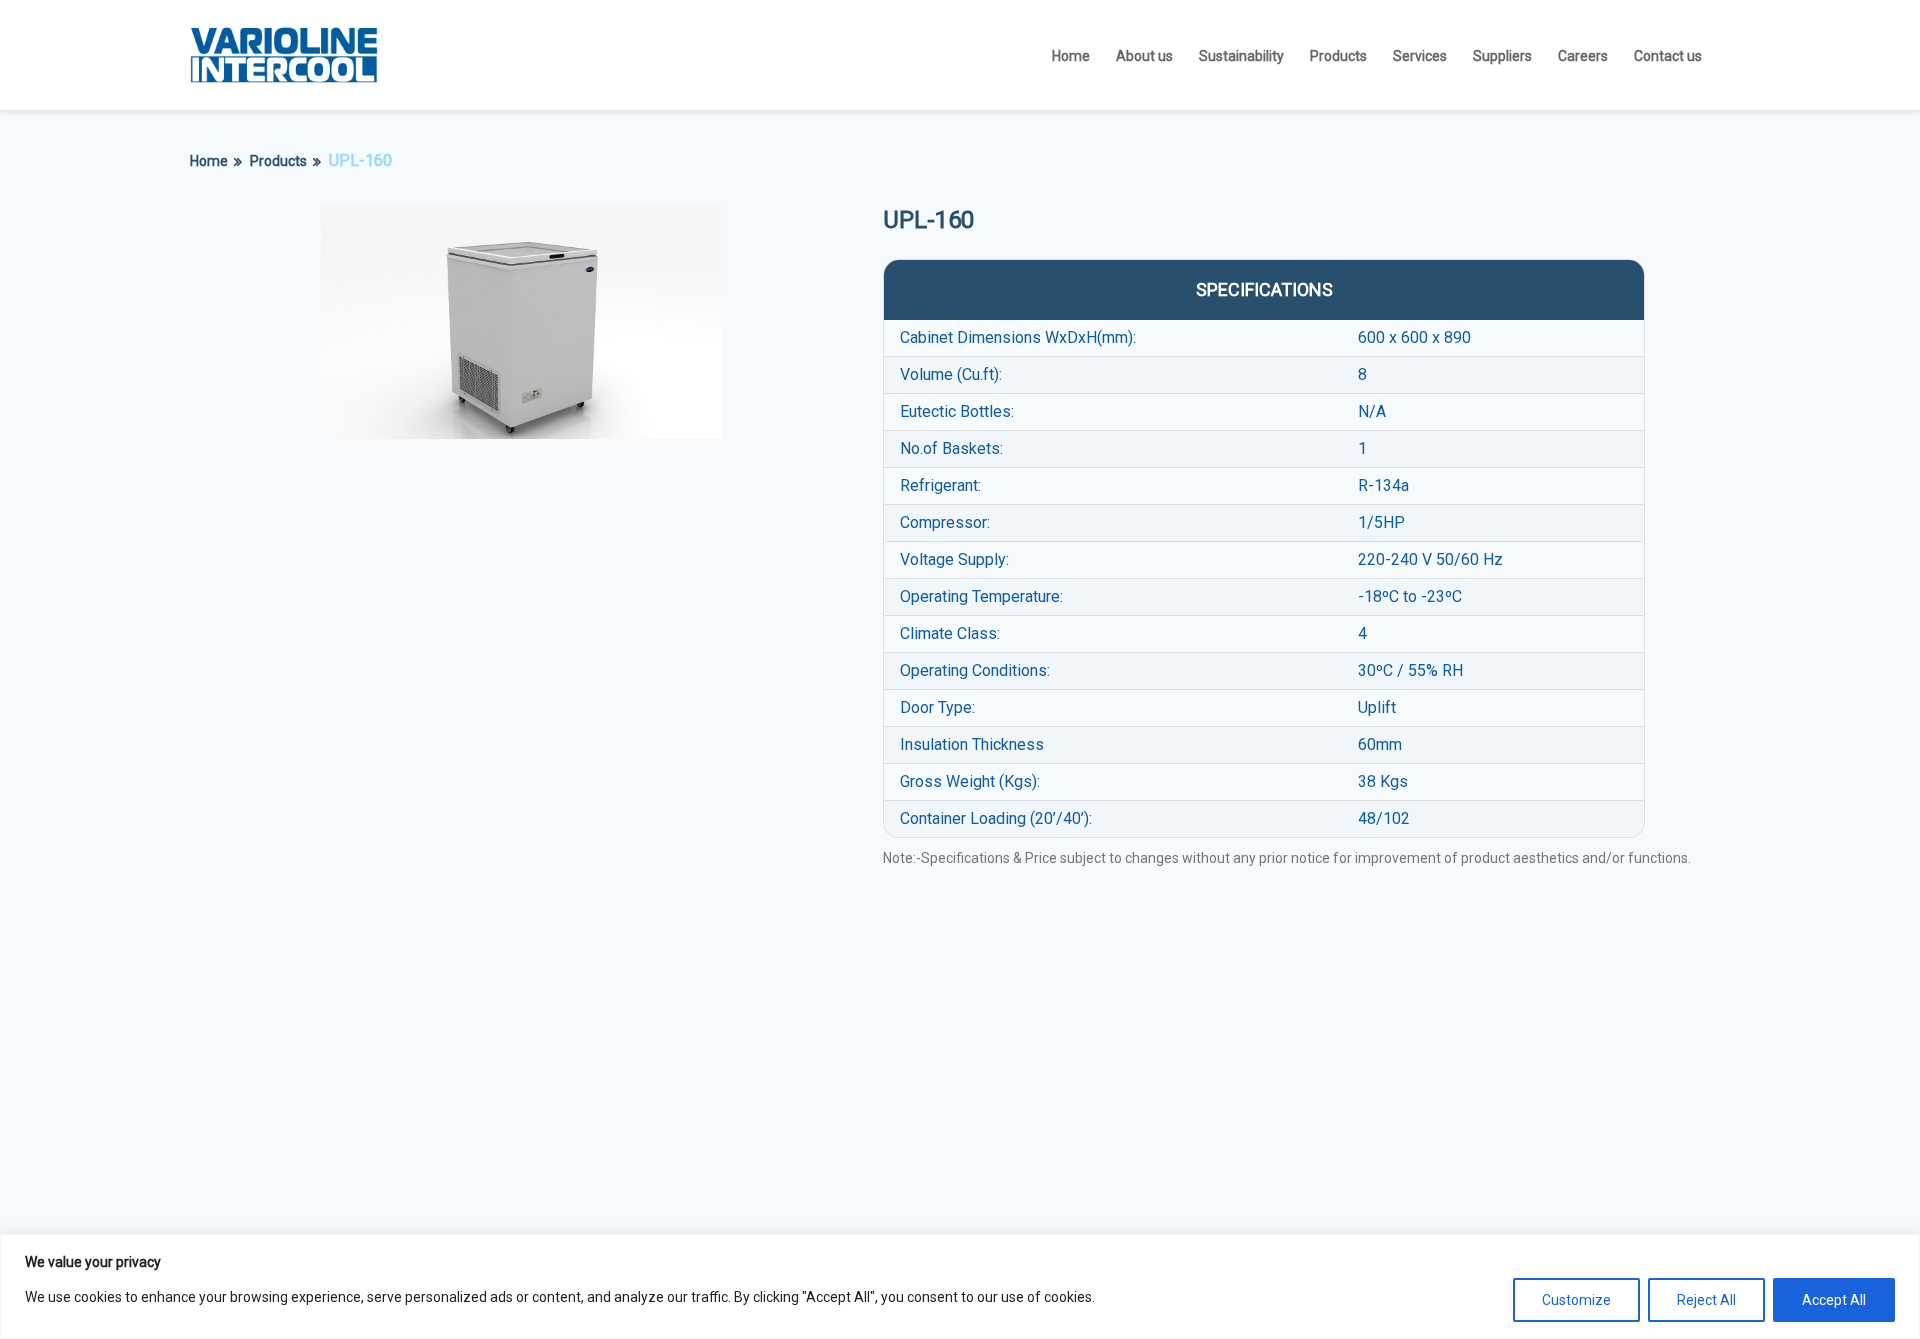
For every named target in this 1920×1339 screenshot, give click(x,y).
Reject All (1706, 1300)
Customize (1576, 1300)
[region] (960, 1286)
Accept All (1834, 1300)
